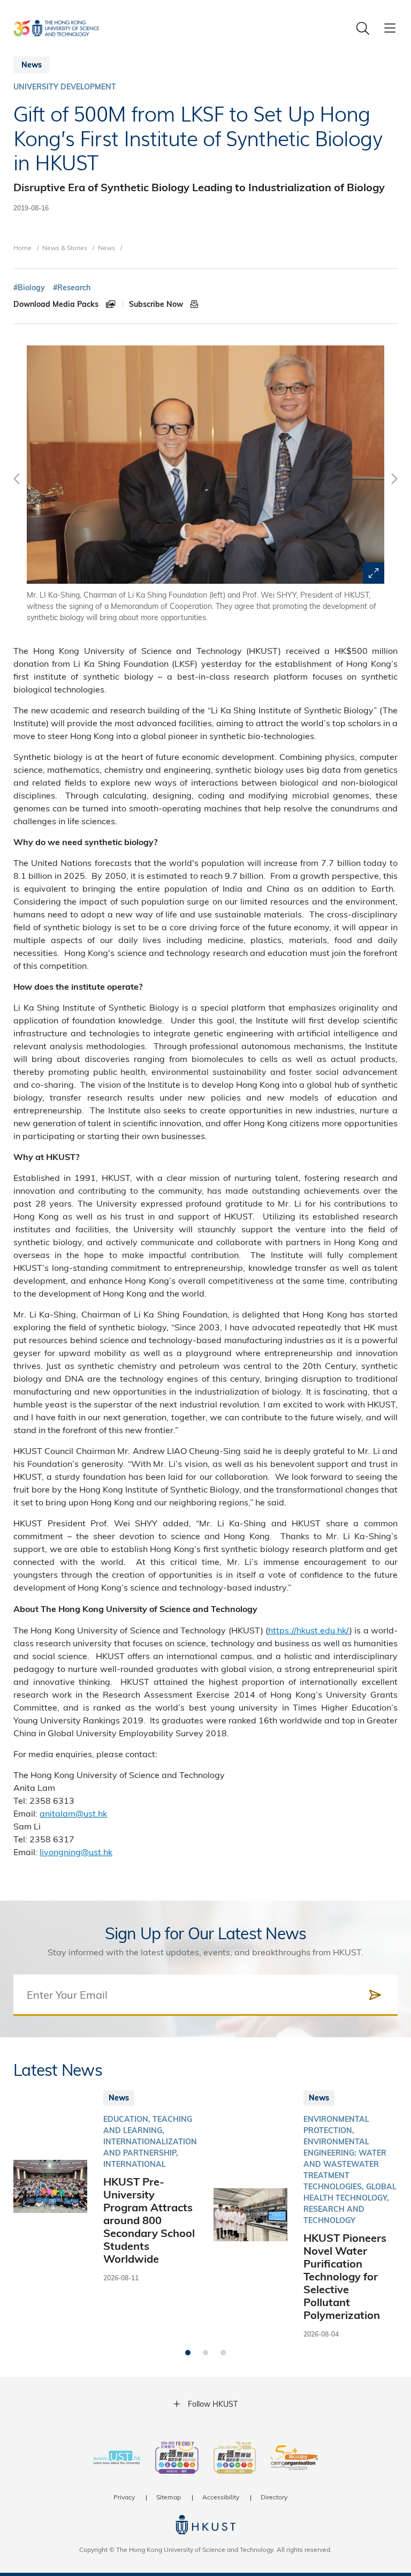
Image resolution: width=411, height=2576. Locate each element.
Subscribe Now (157, 304)
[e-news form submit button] (375, 1995)
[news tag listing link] (29, 288)
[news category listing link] (65, 87)
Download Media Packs (57, 304)
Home (22, 247)
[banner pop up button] (374, 573)
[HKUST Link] (56, 28)
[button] (188, 2353)
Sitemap (169, 2497)
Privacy (124, 2497)
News (106, 247)
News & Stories (65, 247)
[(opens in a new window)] (177, 2459)
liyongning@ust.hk (76, 1852)
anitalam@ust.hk (73, 1813)
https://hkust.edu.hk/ (309, 1630)
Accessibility (221, 2497)
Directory (274, 2497)
